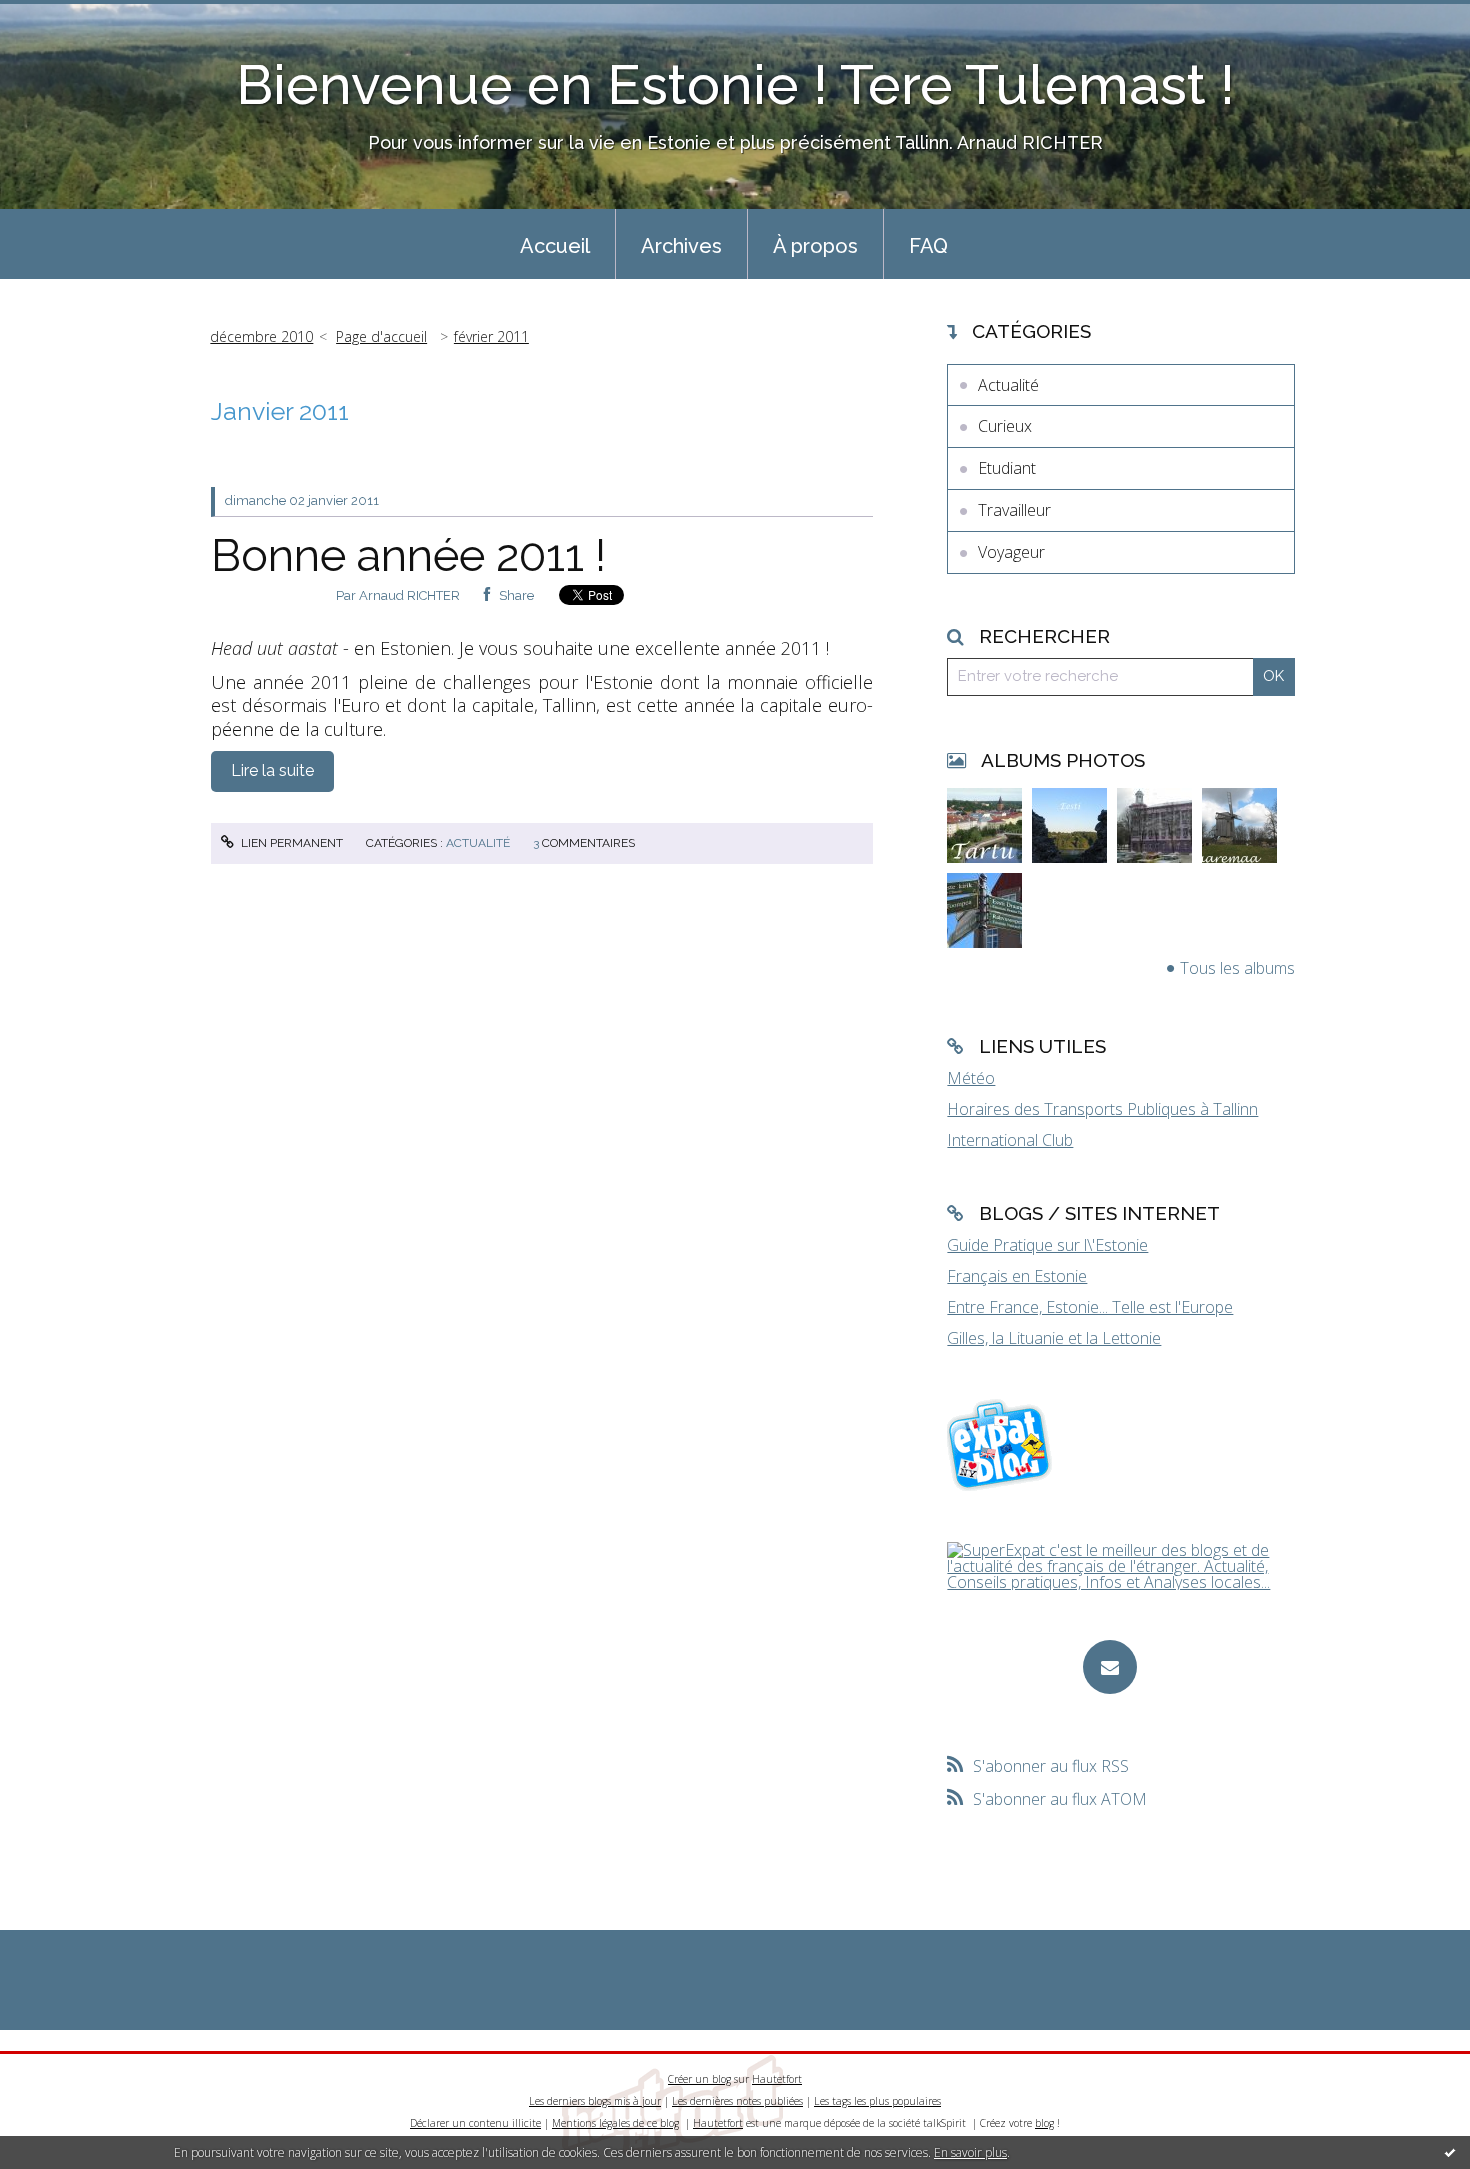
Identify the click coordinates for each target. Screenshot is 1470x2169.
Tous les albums (1237, 968)
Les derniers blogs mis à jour (595, 2101)
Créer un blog (699, 2079)
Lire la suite (272, 770)
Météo (971, 1078)
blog (1044, 2123)
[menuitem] (555, 244)
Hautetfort (777, 2079)
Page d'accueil (381, 336)
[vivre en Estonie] (1002, 1444)
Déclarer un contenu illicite (475, 2123)
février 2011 (491, 336)
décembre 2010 (261, 336)
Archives (681, 246)
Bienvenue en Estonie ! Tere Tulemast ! (735, 84)
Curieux (1005, 426)
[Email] (1110, 1667)
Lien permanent (290, 843)
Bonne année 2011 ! (408, 555)
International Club (1010, 1140)
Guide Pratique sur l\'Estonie (1047, 1245)
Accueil (555, 246)
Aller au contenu (68, 18)
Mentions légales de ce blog (615, 2123)
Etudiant (1007, 468)
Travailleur (1014, 510)
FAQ (928, 246)
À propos (815, 246)
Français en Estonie (1017, 1276)
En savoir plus (970, 2152)
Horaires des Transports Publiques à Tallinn (1102, 1109)
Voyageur (1011, 552)
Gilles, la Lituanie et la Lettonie (1054, 1338)
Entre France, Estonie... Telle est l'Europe (1090, 1307)
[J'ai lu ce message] (1450, 2152)
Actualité (478, 843)
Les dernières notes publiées (737, 2101)
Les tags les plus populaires (877, 2101)
